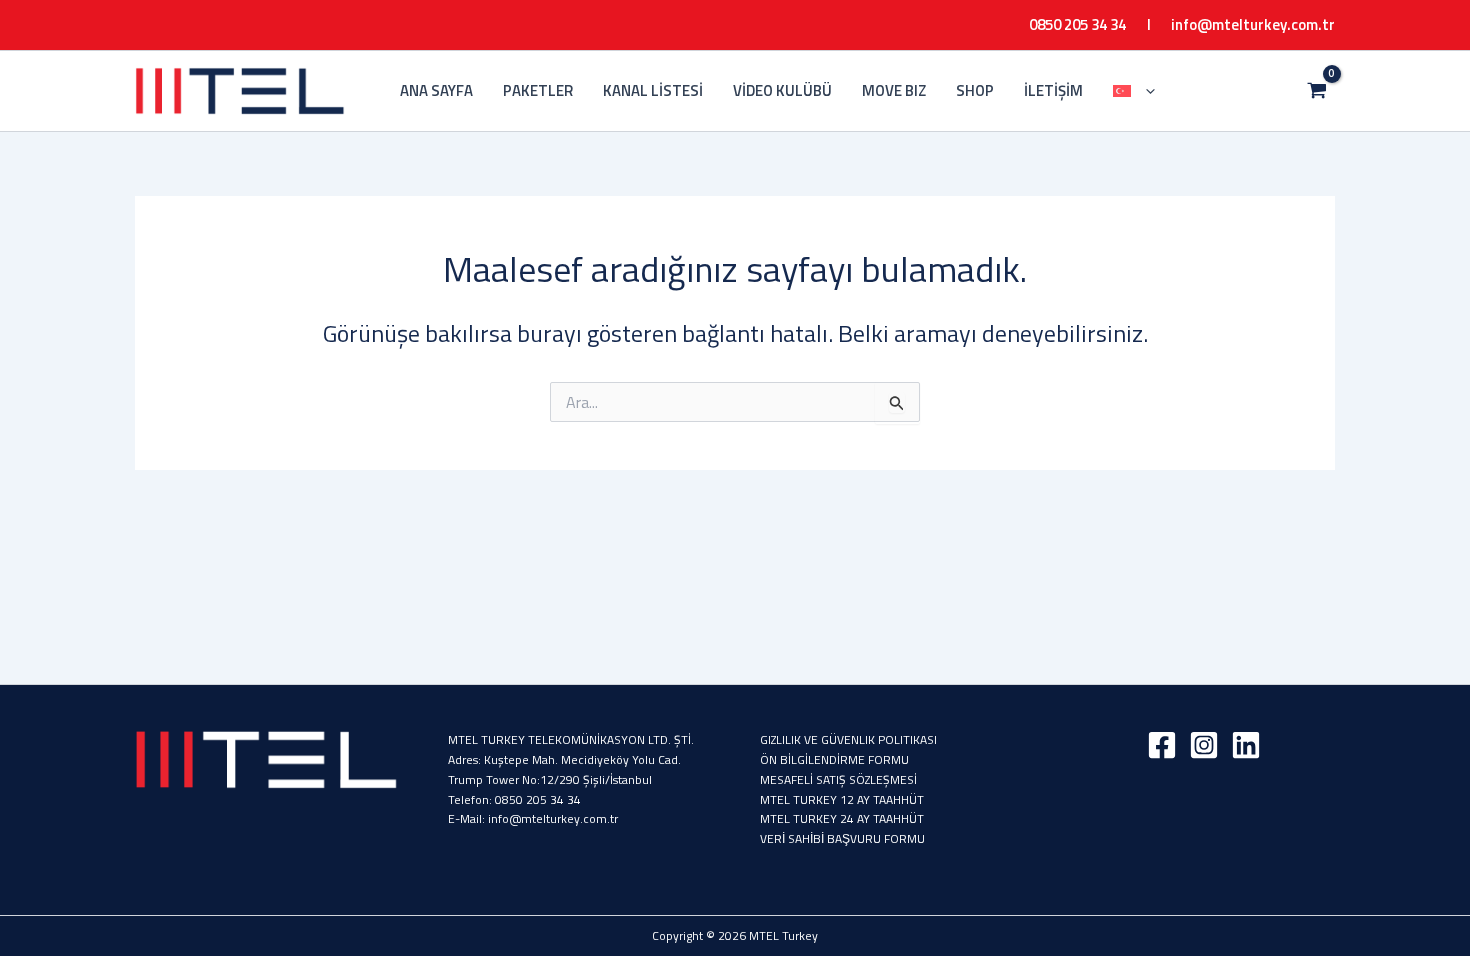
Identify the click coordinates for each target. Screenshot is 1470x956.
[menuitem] (1134, 91)
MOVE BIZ (894, 90)
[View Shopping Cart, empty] (1316, 91)
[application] (1145, 91)
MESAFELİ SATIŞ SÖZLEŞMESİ (838, 779)
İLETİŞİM (1053, 90)
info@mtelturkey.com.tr (1253, 24)
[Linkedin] (1246, 745)
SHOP (975, 90)
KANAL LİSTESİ (653, 90)
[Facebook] (1162, 745)
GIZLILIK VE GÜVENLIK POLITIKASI (848, 739)
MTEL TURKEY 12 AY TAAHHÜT (842, 799)
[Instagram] (1204, 745)
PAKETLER (538, 90)
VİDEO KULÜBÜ (782, 90)
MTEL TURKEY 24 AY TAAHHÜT (842, 818)
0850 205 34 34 (538, 799)
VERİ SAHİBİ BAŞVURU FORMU (842, 838)
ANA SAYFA (436, 90)
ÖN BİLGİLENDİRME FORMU (834, 759)
